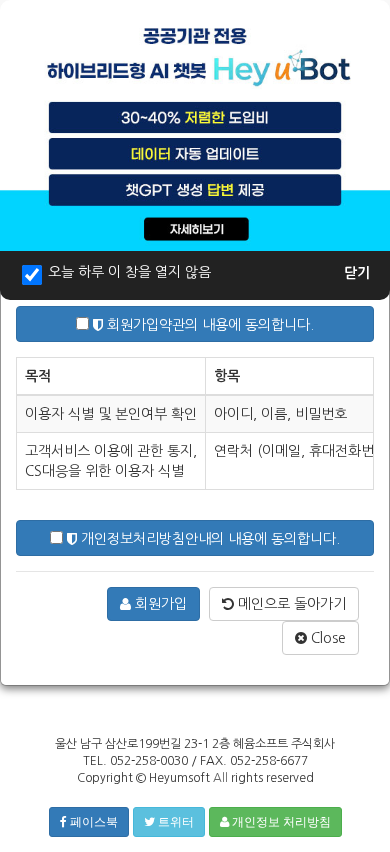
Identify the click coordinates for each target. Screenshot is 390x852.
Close (326, 638)
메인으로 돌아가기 (290, 604)
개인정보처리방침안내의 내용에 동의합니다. (208, 539)
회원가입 (159, 604)
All (220, 778)
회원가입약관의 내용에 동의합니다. (208, 325)
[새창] (195, 124)
